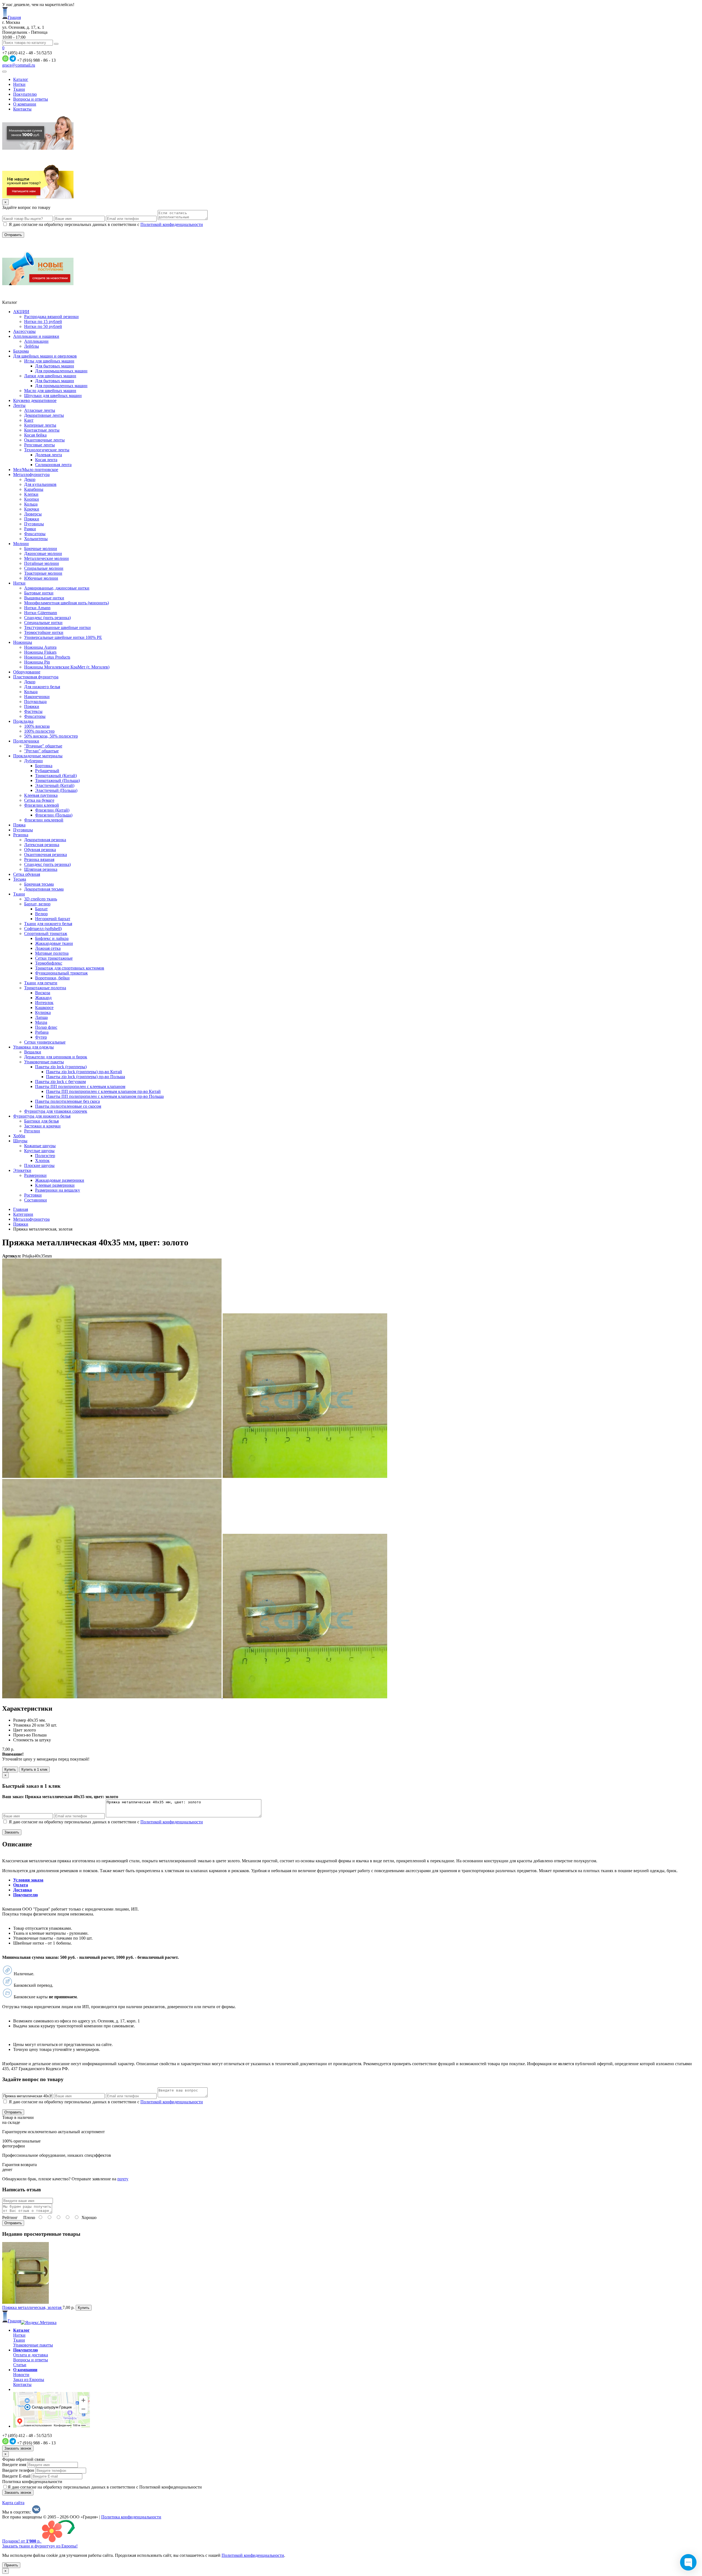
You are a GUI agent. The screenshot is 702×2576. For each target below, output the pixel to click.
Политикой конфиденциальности (172, 224)
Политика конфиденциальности (32, 2482)
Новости (21, 2375)
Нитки (19, 84)
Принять (11, 2565)
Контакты (22, 109)
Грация (14, 17)
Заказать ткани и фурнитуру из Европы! (40, 2546)
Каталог (21, 79)
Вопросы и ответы (31, 99)
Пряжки (21, 1224)
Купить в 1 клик (34, 1769)
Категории (23, 1214)
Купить (10, 1769)
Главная (21, 1209)
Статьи (20, 2365)
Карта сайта (13, 2503)
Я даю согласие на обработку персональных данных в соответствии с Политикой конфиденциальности (105, 2487)
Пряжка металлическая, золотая (32, 2307)
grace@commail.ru (19, 65)
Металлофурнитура (31, 1219)
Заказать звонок (18, 2448)
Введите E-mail (16, 2476)
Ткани (19, 89)
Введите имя (14, 2465)
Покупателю (25, 94)
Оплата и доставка (31, 2355)
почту (123, 2179)
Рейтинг (10, 2217)
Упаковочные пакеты (33, 2345)
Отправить (13, 2223)
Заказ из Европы (29, 2380)
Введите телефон (18, 2470)
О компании (25, 104)
